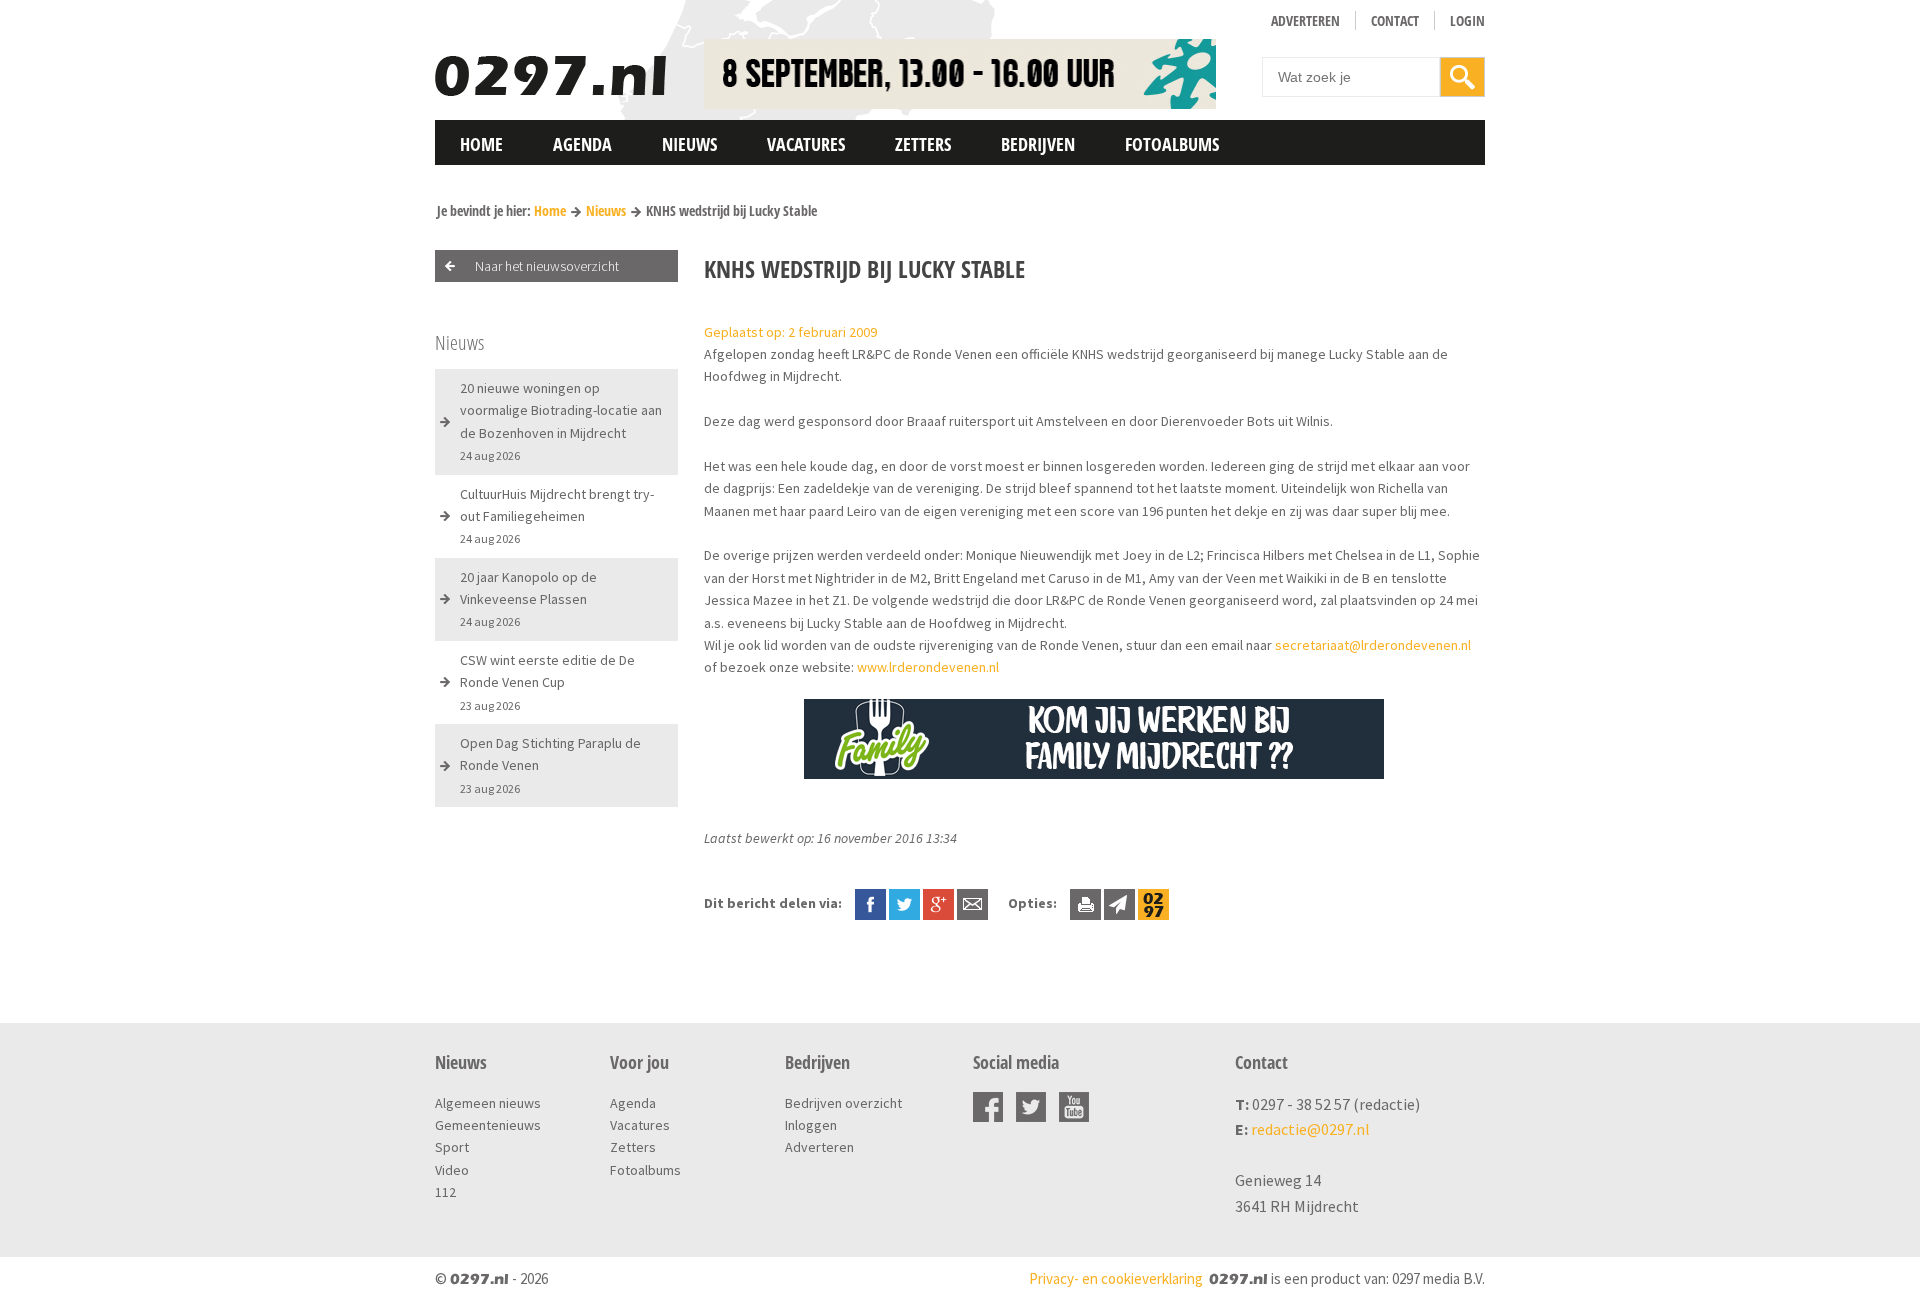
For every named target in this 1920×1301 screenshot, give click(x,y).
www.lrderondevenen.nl (928, 667)
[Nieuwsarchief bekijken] (1153, 903)
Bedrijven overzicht (843, 1103)
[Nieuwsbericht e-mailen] (972, 903)
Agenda (582, 144)
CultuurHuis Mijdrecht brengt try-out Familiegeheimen (557, 516)
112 (445, 1192)
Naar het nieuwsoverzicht (547, 266)
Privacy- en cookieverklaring (1116, 1278)
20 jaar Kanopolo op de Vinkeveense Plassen (528, 599)
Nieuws (689, 144)
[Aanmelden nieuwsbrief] (1119, 903)
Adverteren (1305, 20)
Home (481, 144)
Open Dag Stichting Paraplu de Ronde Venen (550, 765)
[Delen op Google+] (938, 903)
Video (452, 1170)
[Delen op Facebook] (870, 903)
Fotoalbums (1172, 144)
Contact (1395, 20)
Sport (452, 1147)
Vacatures (806, 144)
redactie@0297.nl (1310, 1129)
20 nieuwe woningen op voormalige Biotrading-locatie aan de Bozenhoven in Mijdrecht (561, 421)
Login (1467, 20)
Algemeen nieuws (488, 1103)
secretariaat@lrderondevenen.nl (1373, 645)
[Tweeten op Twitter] (904, 903)
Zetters (923, 144)
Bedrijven (1038, 144)
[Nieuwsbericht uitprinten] (1085, 903)
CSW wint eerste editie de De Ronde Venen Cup (547, 682)
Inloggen (811, 1125)
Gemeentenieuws (488, 1125)
